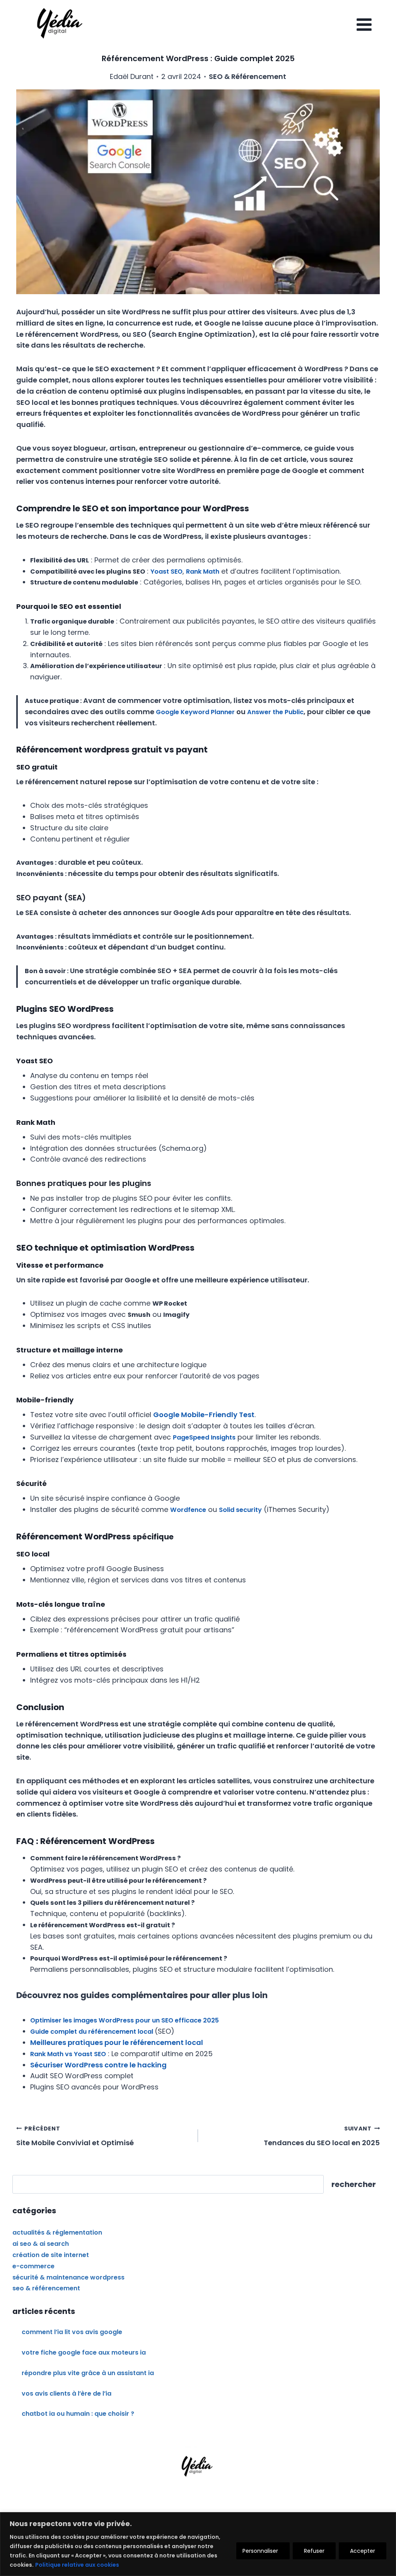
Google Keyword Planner (195, 712)
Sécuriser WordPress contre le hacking (98, 2065)
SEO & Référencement (247, 76)
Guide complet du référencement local (92, 2032)
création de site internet (51, 2255)
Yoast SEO (166, 572)
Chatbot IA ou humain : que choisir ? (78, 2414)
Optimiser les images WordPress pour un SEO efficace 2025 (125, 2020)
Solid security (240, 1510)
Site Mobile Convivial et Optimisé (75, 2136)
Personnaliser (260, 2551)
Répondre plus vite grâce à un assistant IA (88, 2373)
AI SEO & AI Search (41, 2244)
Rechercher (354, 2184)
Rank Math (203, 572)
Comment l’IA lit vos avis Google (72, 2332)
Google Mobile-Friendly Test (204, 1415)
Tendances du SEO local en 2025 (322, 2136)
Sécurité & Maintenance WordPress (68, 2277)
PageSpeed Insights (204, 1437)
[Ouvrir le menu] (364, 24)
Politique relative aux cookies (77, 2565)
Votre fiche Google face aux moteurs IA (84, 2352)
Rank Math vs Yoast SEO (68, 2054)
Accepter (363, 2551)
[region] (198, 2544)
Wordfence (188, 1510)
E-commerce (33, 2266)
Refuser (314, 2551)
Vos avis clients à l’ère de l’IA (67, 2393)
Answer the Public (275, 712)
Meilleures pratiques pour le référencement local (117, 2042)
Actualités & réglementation (57, 2232)
